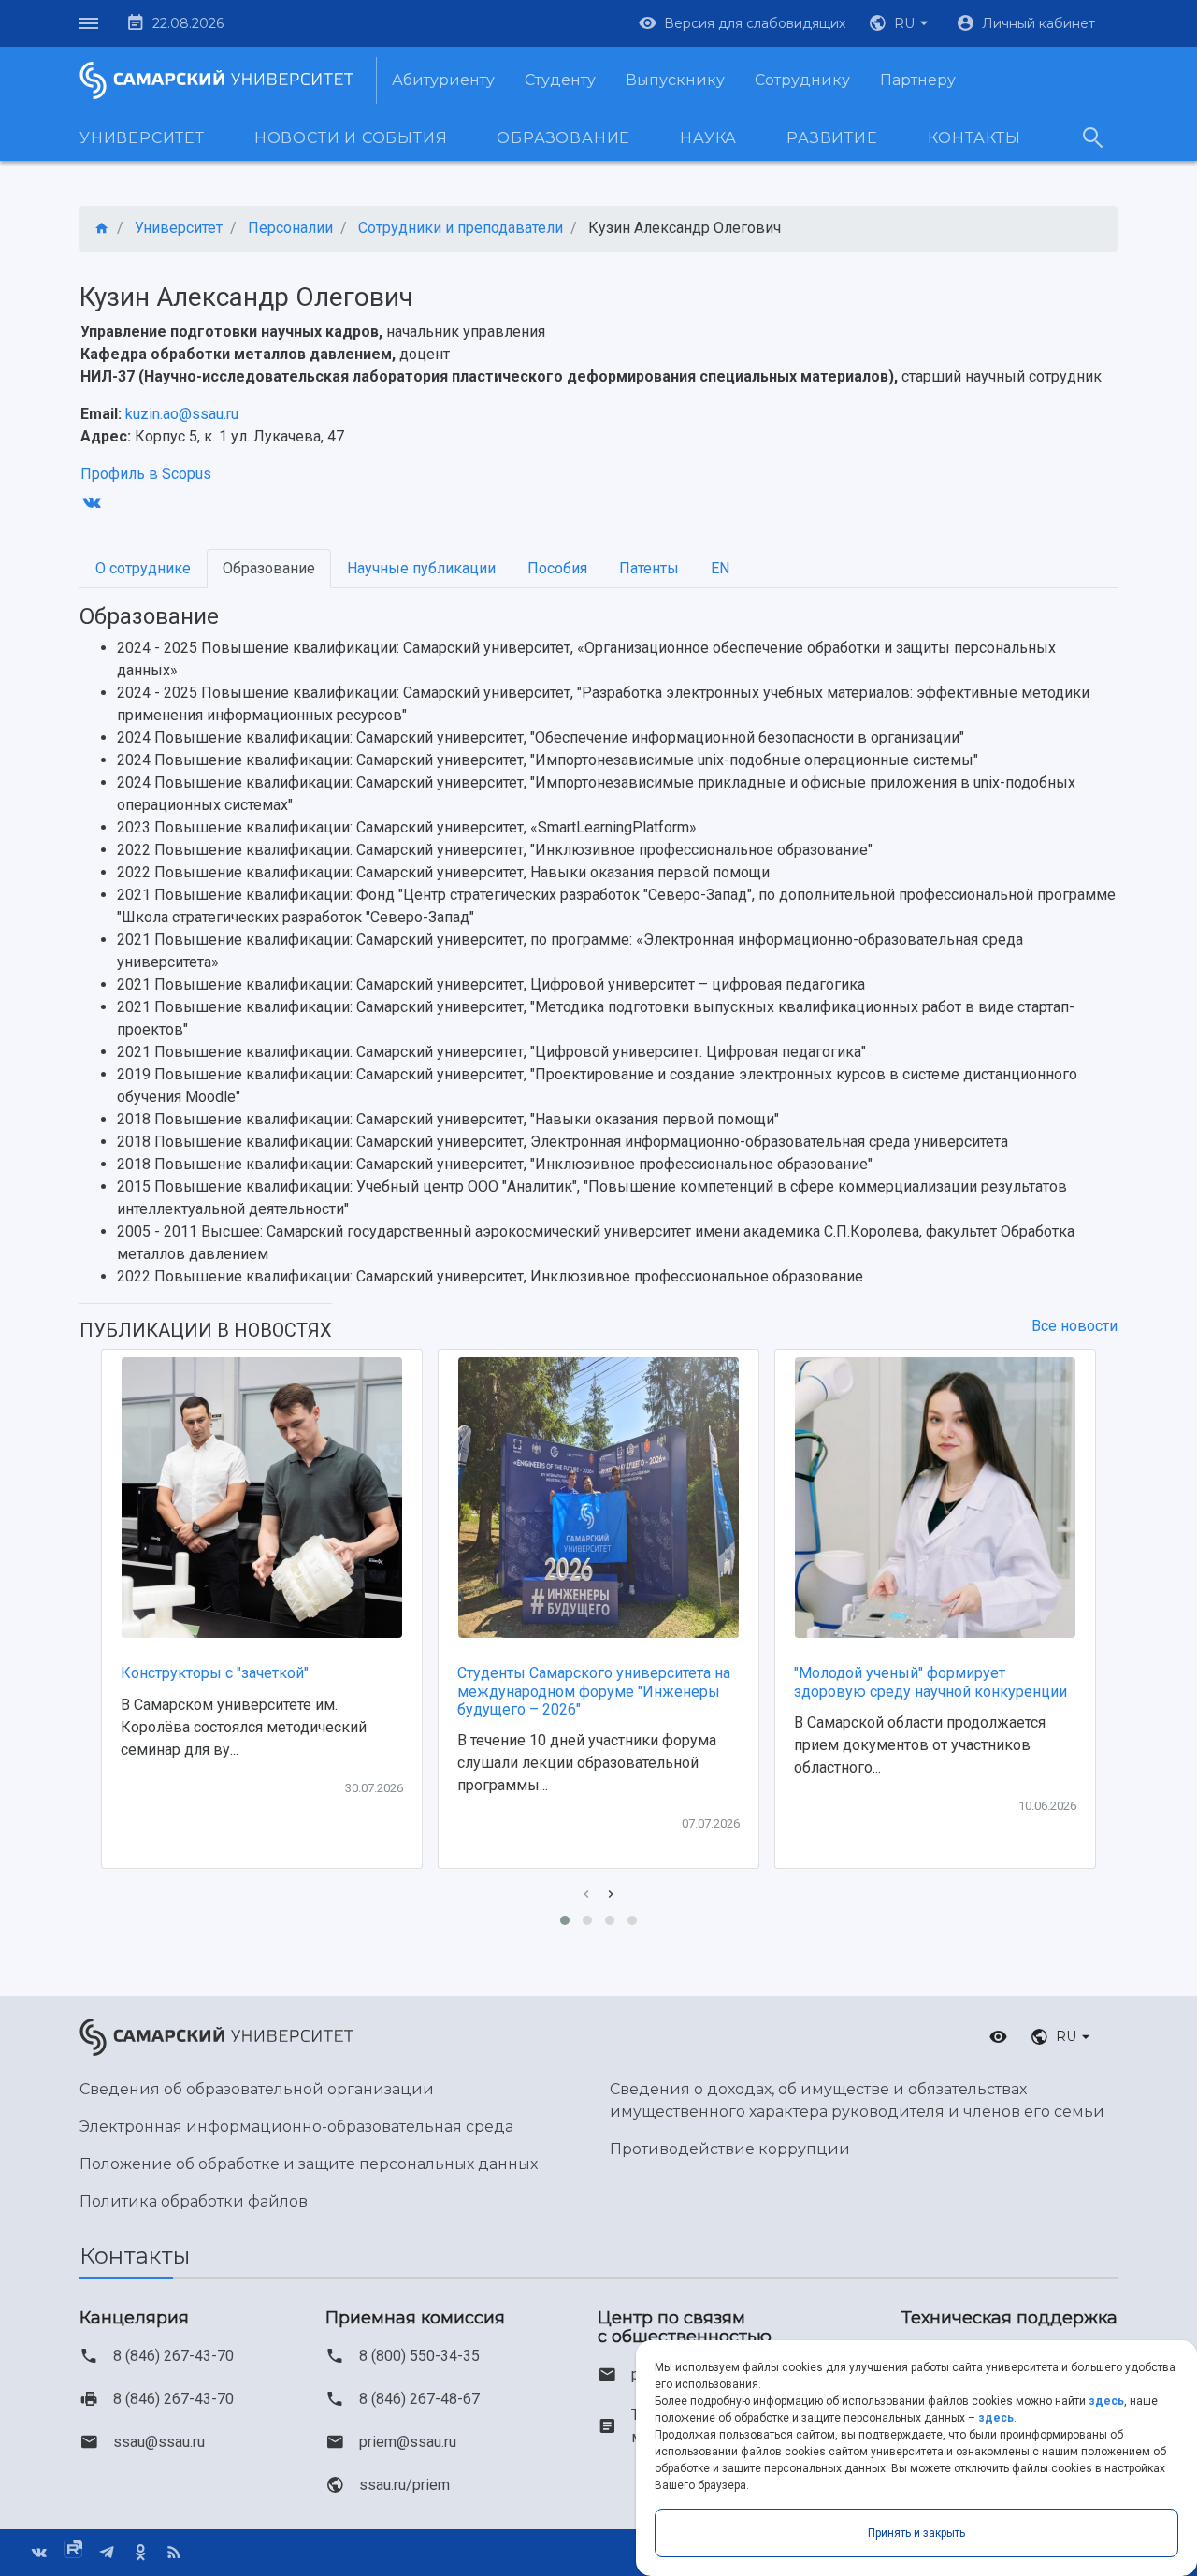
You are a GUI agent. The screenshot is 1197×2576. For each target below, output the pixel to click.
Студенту (560, 80)
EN (720, 568)
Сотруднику (802, 80)
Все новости (1074, 1326)
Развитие (832, 138)
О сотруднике (143, 568)
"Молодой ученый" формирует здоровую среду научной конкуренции (930, 1682)
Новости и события (351, 138)
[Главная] (102, 229)
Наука (708, 138)
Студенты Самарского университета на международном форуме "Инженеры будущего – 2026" (594, 1691)
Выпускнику (675, 80)
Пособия (557, 568)
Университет (142, 138)
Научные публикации (421, 568)
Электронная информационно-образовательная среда (296, 2127)
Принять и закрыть (916, 2533)
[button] (901, 23)
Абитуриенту (443, 80)
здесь (1106, 2401)
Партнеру (918, 80)
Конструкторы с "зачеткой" (215, 1673)
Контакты (974, 138)
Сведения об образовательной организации (257, 2089)
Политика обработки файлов (194, 2201)
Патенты (649, 568)
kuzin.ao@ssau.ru (182, 414)
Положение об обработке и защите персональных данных (309, 2164)
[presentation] (586, 1895)
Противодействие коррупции (730, 2149)
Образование (563, 138)
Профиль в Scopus (146, 474)
